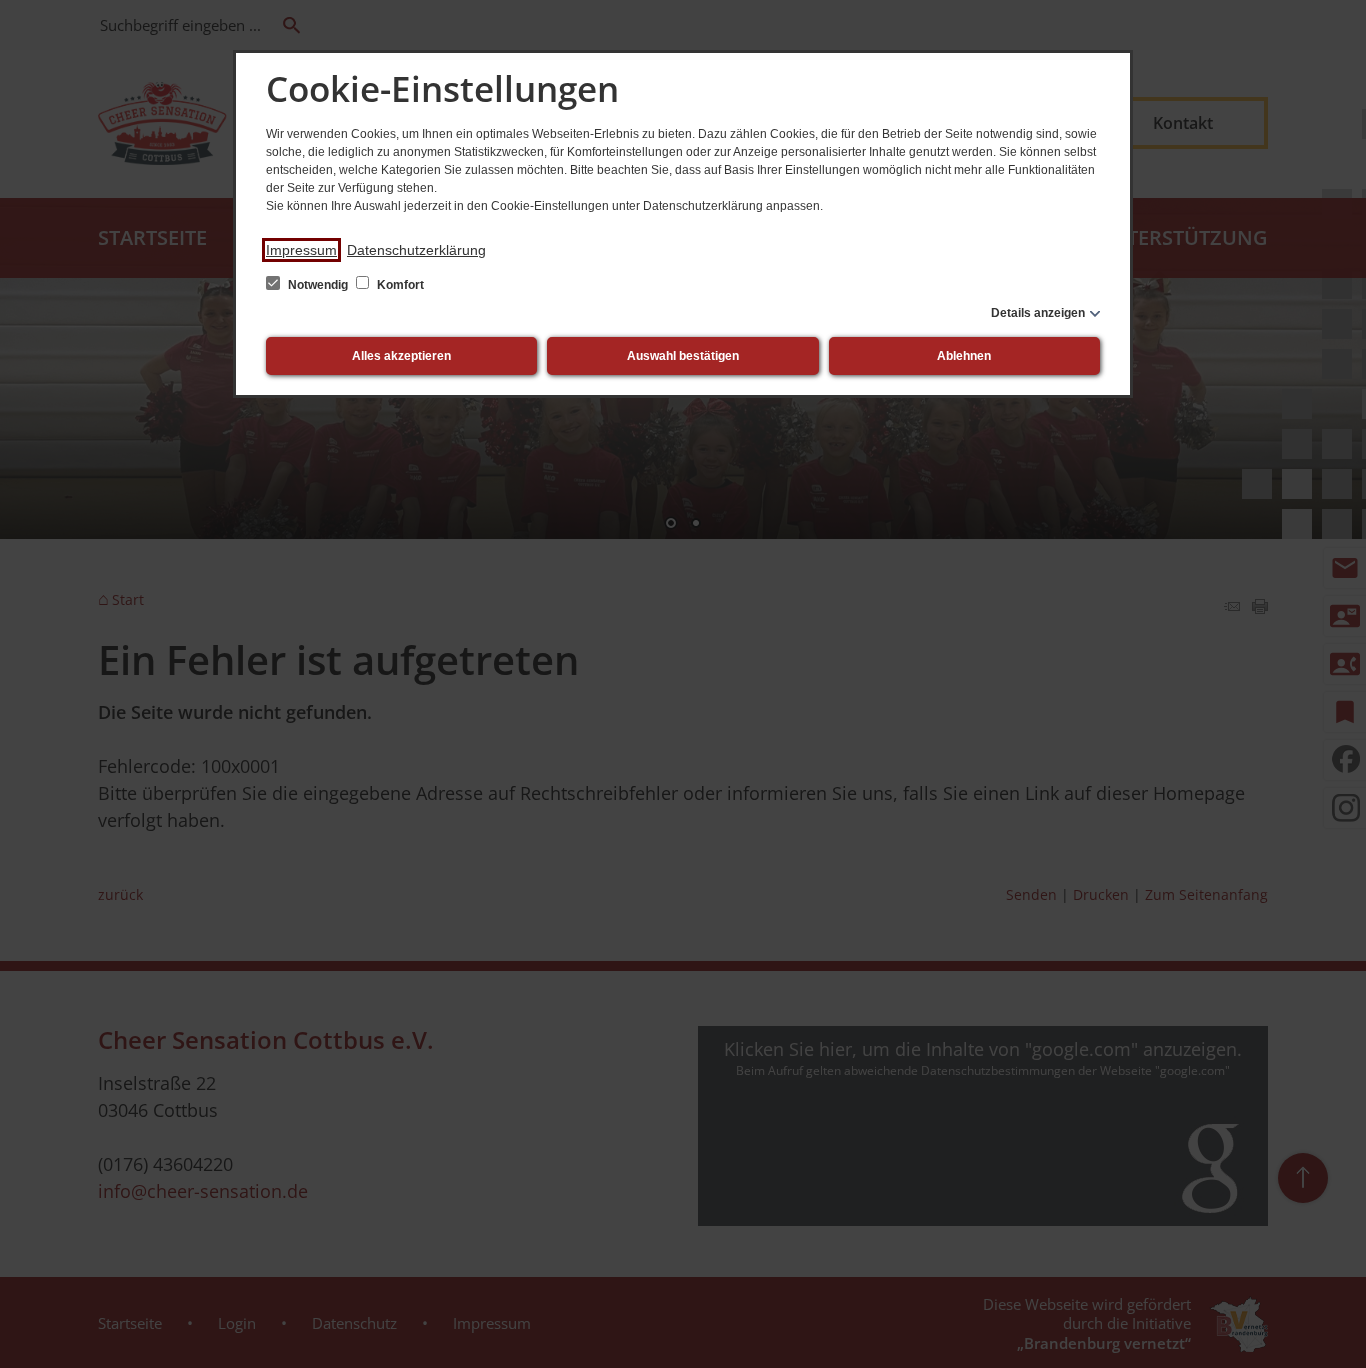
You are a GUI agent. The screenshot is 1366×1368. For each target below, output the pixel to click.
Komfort (399, 285)
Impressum (301, 250)
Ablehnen (964, 356)
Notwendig (318, 285)
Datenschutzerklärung (416, 250)
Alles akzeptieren (401, 356)
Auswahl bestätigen (683, 356)
